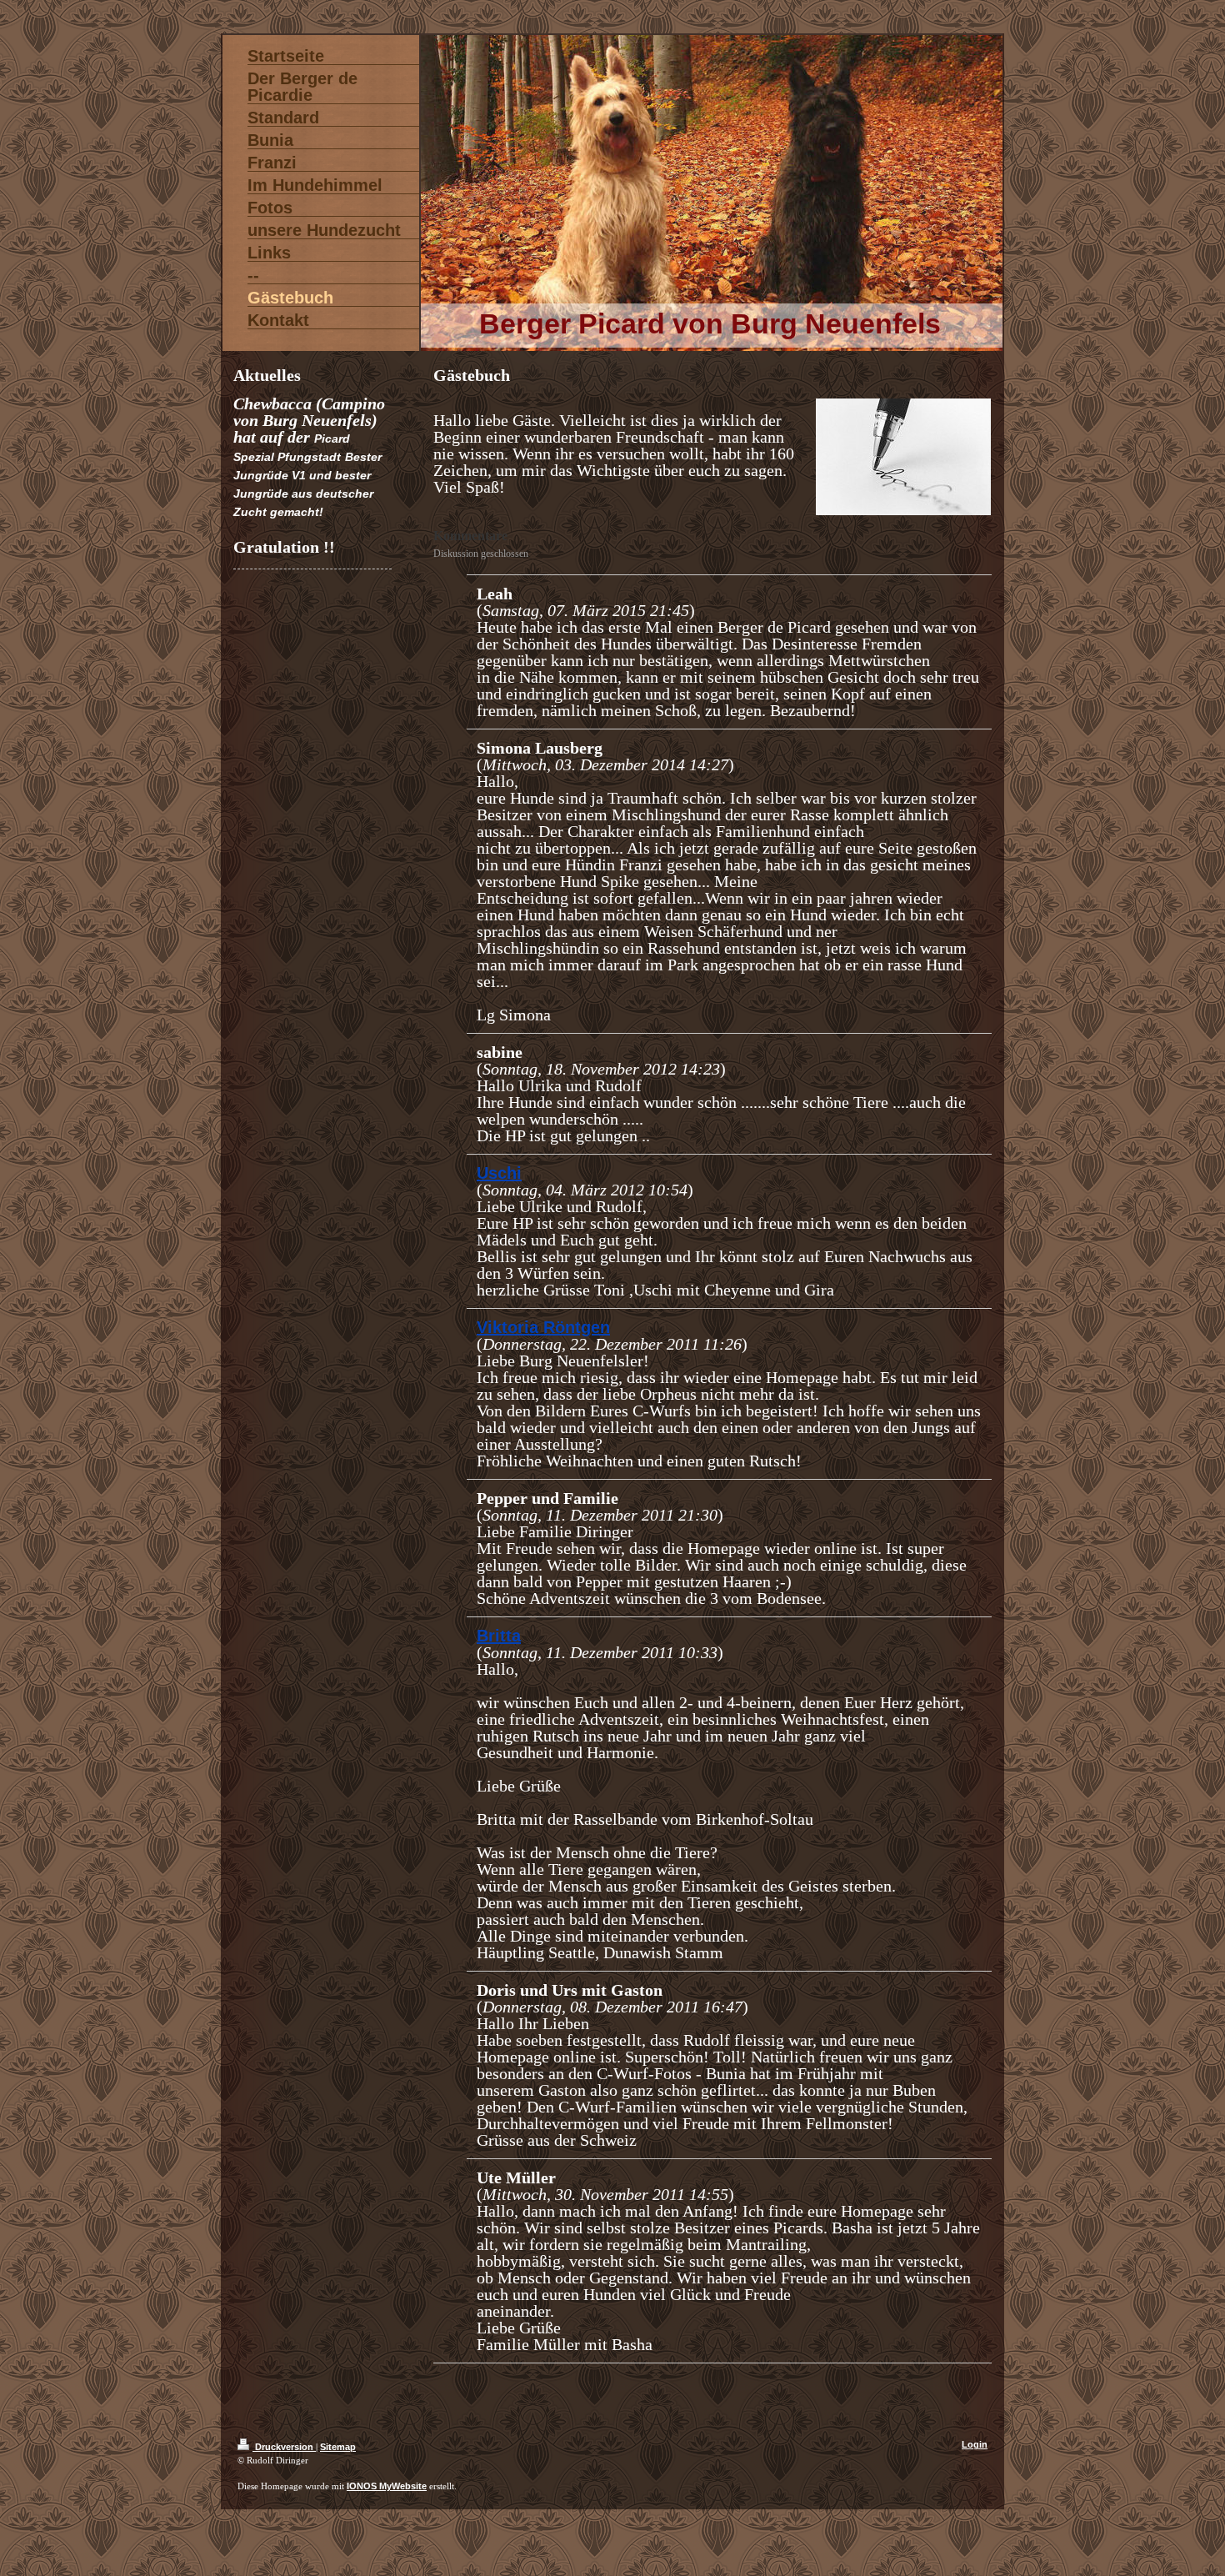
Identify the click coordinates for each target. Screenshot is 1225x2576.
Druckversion (284, 2447)
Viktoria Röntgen (543, 1327)
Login (975, 2444)
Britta (499, 1636)
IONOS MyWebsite (387, 2486)
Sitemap (338, 2447)
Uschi (499, 1173)
